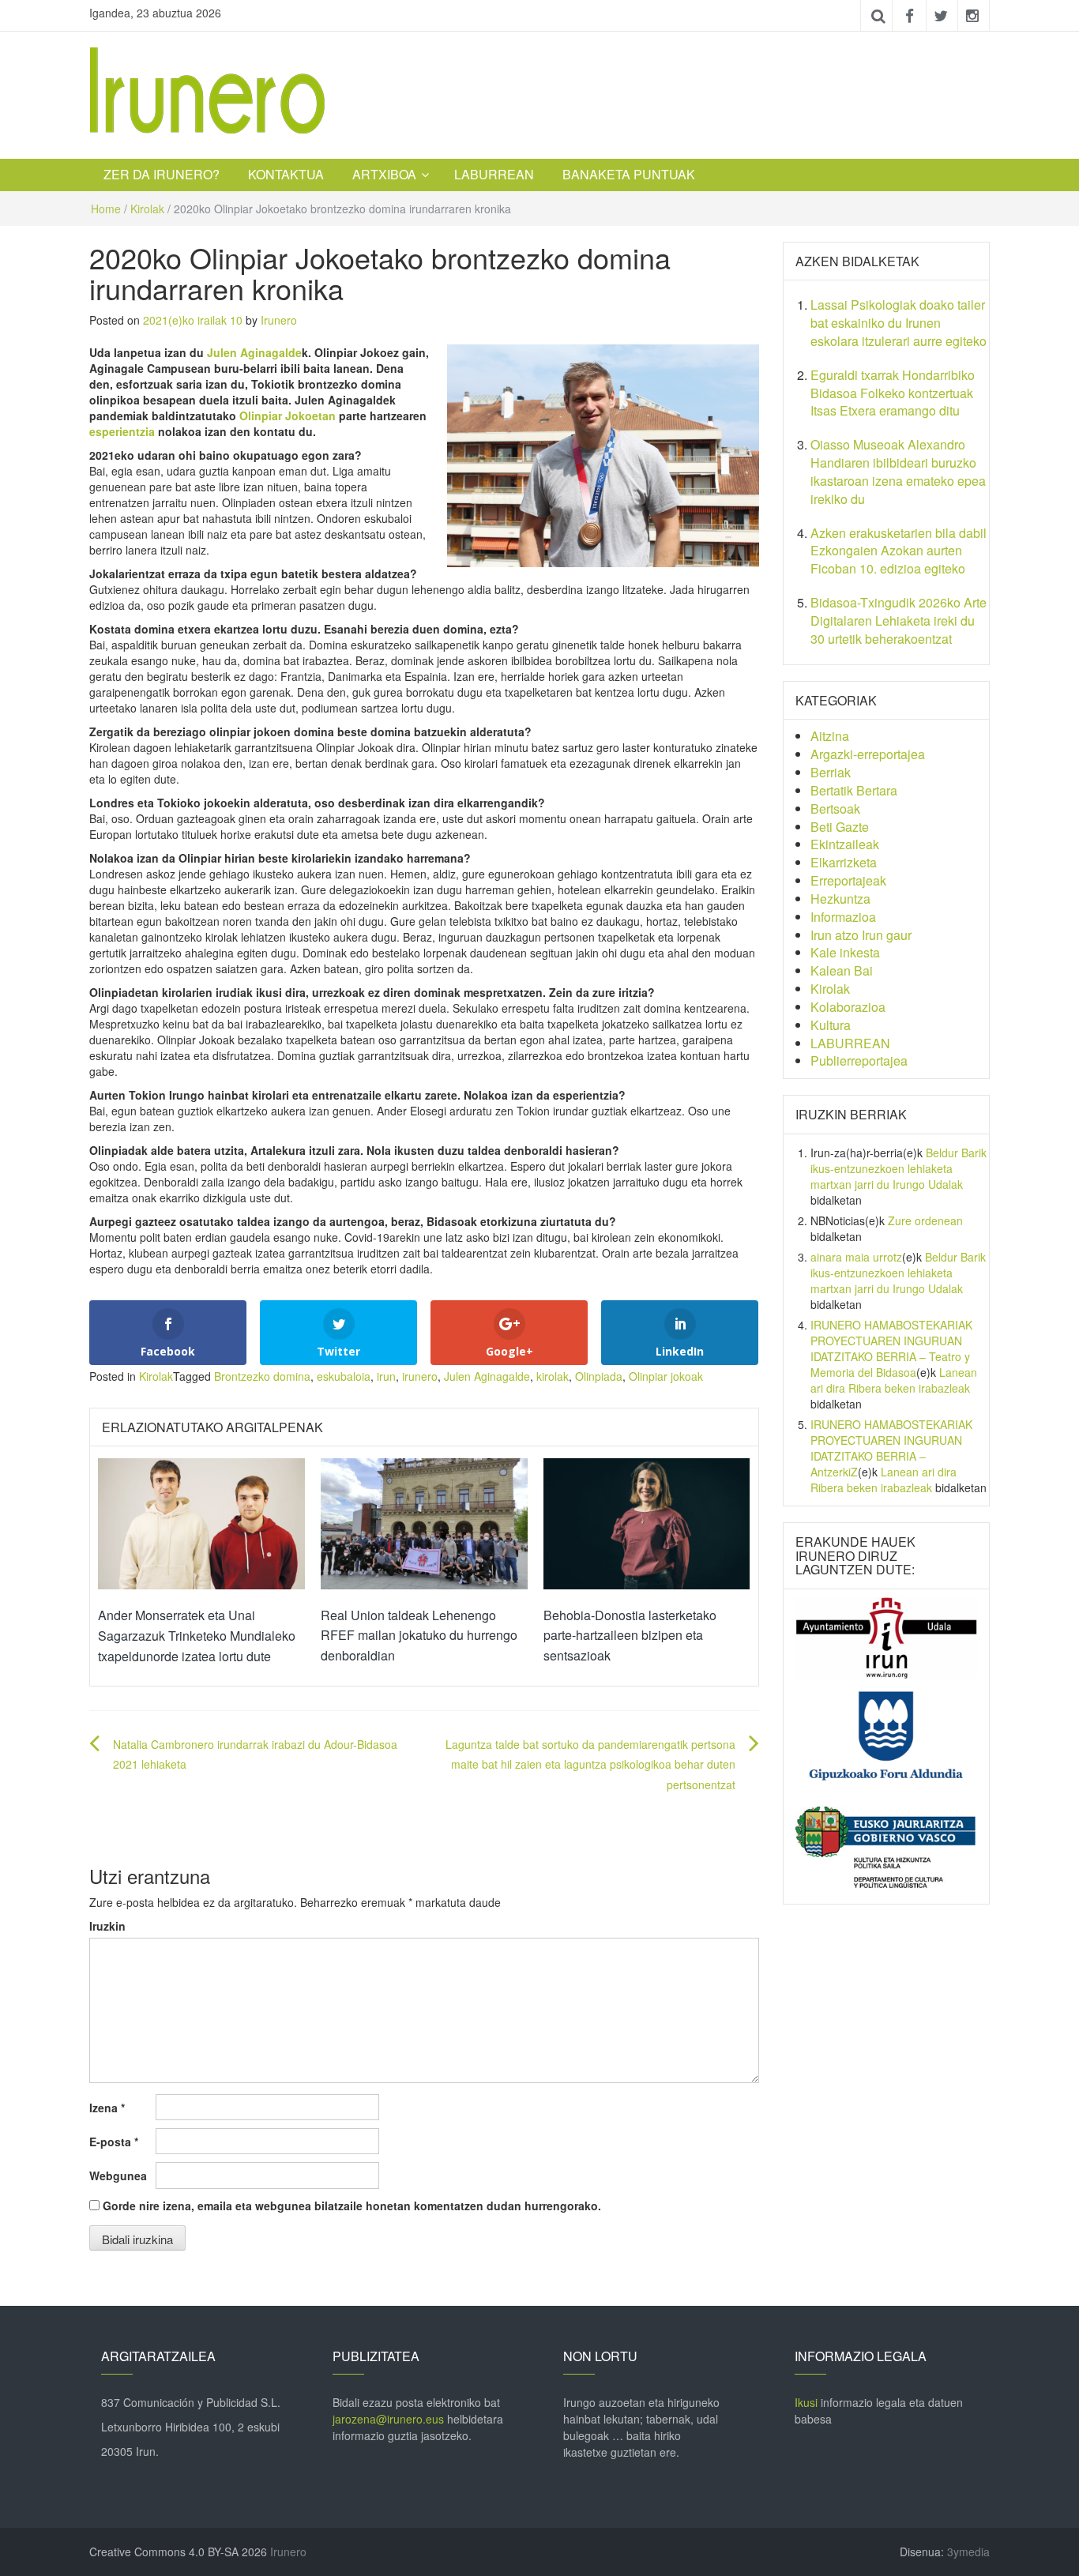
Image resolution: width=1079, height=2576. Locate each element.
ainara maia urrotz (856, 1257)
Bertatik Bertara (854, 790)
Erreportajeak (848, 880)
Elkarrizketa (844, 862)
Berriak (831, 772)
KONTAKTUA (286, 174)
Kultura (831, 1025)
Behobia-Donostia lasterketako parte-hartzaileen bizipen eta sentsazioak (630, 1635)
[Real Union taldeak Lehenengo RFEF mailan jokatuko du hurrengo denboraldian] (424, 1522)
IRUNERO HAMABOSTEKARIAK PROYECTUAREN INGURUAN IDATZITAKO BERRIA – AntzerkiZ (891, 1448)
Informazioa (843, 917)
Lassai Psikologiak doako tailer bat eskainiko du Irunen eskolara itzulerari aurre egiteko (899, 323)
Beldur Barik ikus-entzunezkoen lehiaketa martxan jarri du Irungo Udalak (899, 1168)
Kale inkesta (845, 952)
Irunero (279, 320)
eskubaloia (344, 1376)
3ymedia (968, 2552)
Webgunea (118, 2175)
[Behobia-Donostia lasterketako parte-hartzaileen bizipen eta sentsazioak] (647, 1522)
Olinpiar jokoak (666, 1376)
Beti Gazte (840, 827)
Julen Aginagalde (254, 352)
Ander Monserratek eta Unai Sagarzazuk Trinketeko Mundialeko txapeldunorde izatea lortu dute (197, 1635)
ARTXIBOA (384, 174)
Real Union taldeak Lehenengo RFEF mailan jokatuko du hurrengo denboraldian (419, 1635)
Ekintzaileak (845, 844)
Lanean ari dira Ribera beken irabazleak (894, 1380)
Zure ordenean (925, 1220)
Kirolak (147, 209)
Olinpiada (599, 1376)
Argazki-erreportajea (868, 754)
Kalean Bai (842, 970)
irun (386, 1376)
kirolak (553, 1376)
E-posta (114, 2142)
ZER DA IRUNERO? (162, 174)
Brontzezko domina (262, 1376)
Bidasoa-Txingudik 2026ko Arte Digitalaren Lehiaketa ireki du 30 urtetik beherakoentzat (899, 620)
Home (106, 209)
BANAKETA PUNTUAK (629, 174)
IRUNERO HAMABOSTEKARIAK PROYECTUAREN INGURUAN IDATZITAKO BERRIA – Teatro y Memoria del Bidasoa (891, 1348)
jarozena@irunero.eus (388, 2419)
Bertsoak (835, 809)
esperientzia (122, 431)
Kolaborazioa (848, 1007)
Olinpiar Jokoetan (288, 416)
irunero (420, 1376)
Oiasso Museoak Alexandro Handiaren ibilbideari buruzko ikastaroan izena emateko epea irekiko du (898, 472)
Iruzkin (107, 1926)
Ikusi (806, 2402)
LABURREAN (494, 174)
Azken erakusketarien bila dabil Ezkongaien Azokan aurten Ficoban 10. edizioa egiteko (899, 551)
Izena (107, 2108)
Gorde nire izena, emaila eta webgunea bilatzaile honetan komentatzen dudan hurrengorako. (352, 2206)
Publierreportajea (859, 1060)
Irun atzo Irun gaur (861, 935)
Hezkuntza (840, 899)
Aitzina (830, 736)
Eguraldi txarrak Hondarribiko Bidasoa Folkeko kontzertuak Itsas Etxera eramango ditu (893, 393)
